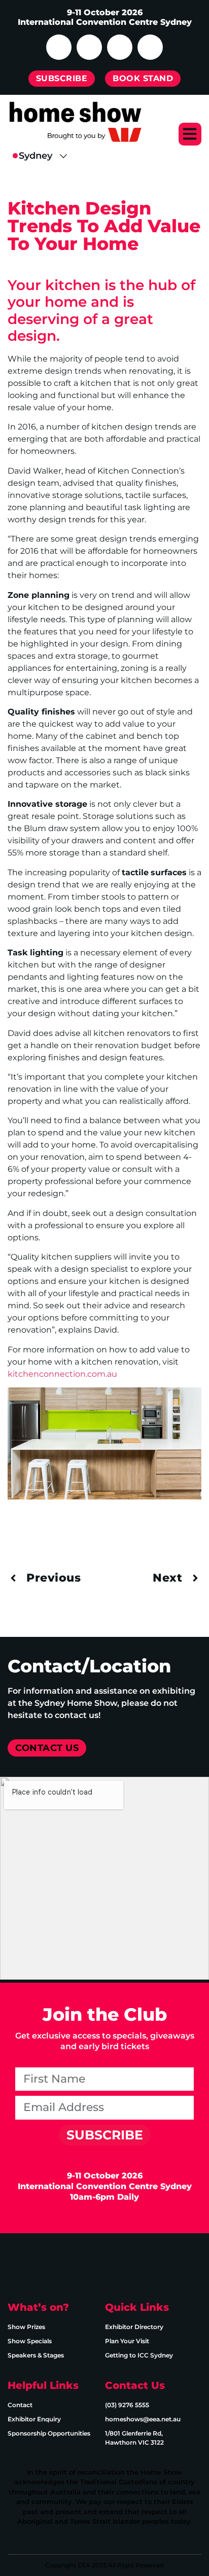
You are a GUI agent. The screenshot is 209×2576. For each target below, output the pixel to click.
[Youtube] (120, 47)
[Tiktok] (150, 47)
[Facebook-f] (59, 2266)
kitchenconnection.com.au (62, 1374)
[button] (190, 134)
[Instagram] (89, 47)
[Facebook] (59, 47)
